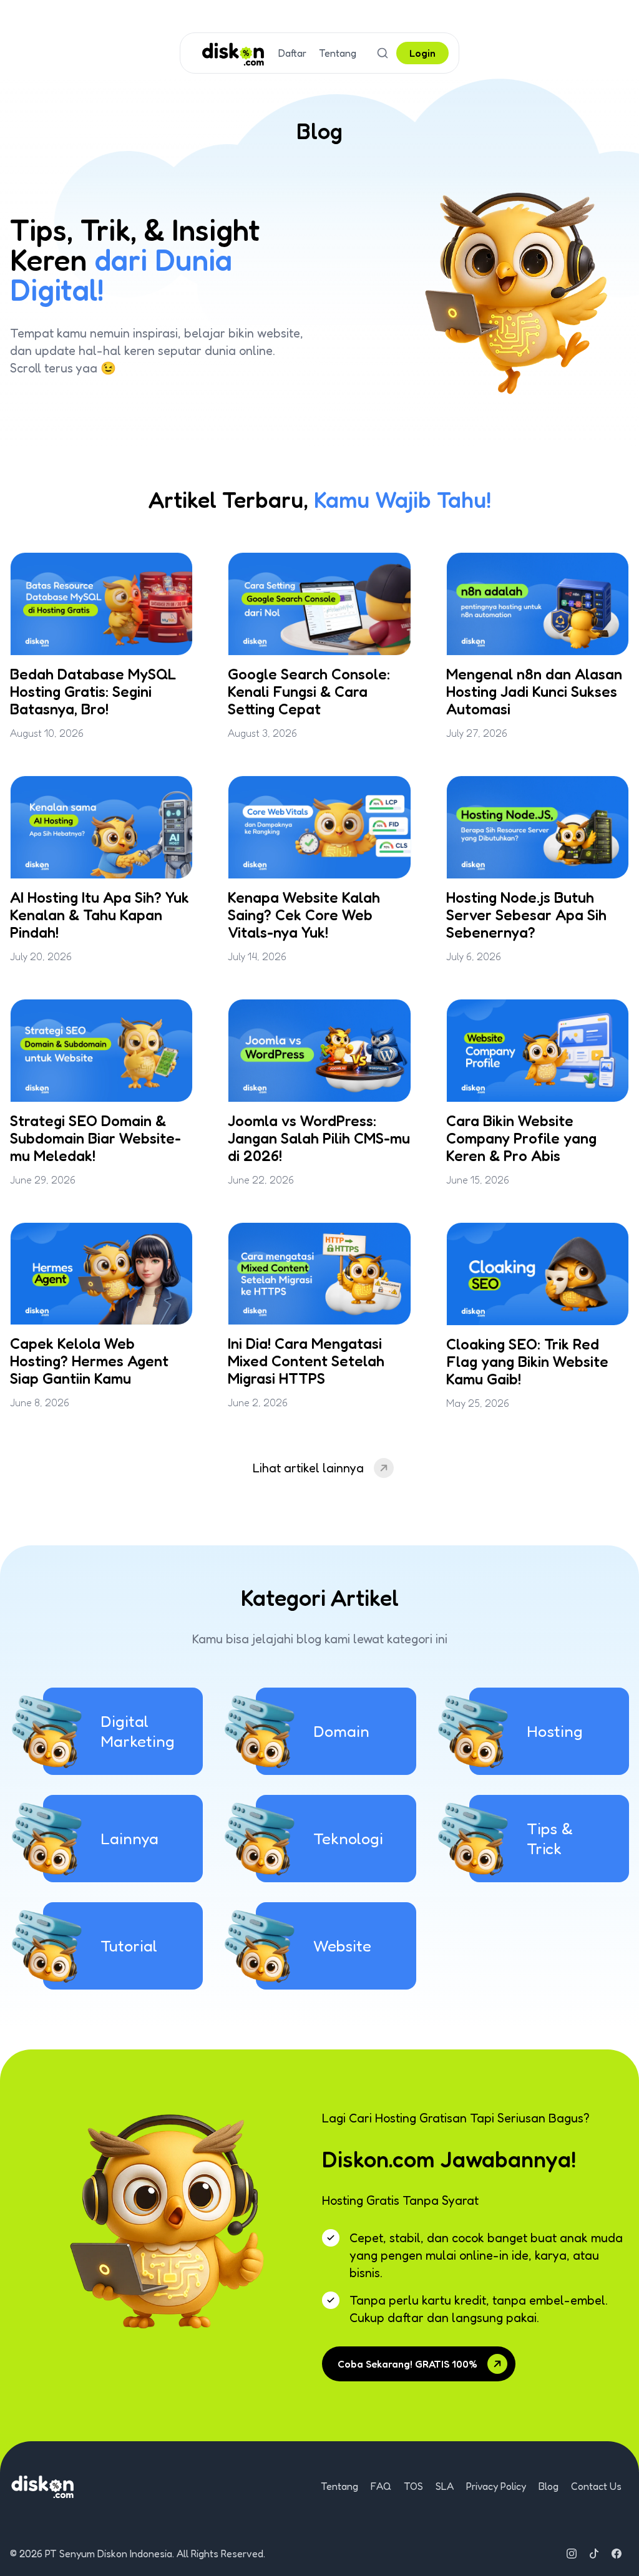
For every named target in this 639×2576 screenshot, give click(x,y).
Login (422, 53)
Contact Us (596, 2486)
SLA (445, 2486)
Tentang (338, 53)
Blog (549, 2486)
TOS (413, 2486)
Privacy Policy (496, 2486)
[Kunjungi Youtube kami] (617, 2554)
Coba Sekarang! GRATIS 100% (407, 2364)
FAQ (381, 2486)
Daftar (292, 53)
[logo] (233, 53)
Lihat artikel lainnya (308, 1468)
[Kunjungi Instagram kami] (572, 2554)
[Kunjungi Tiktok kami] (594, 2554)
